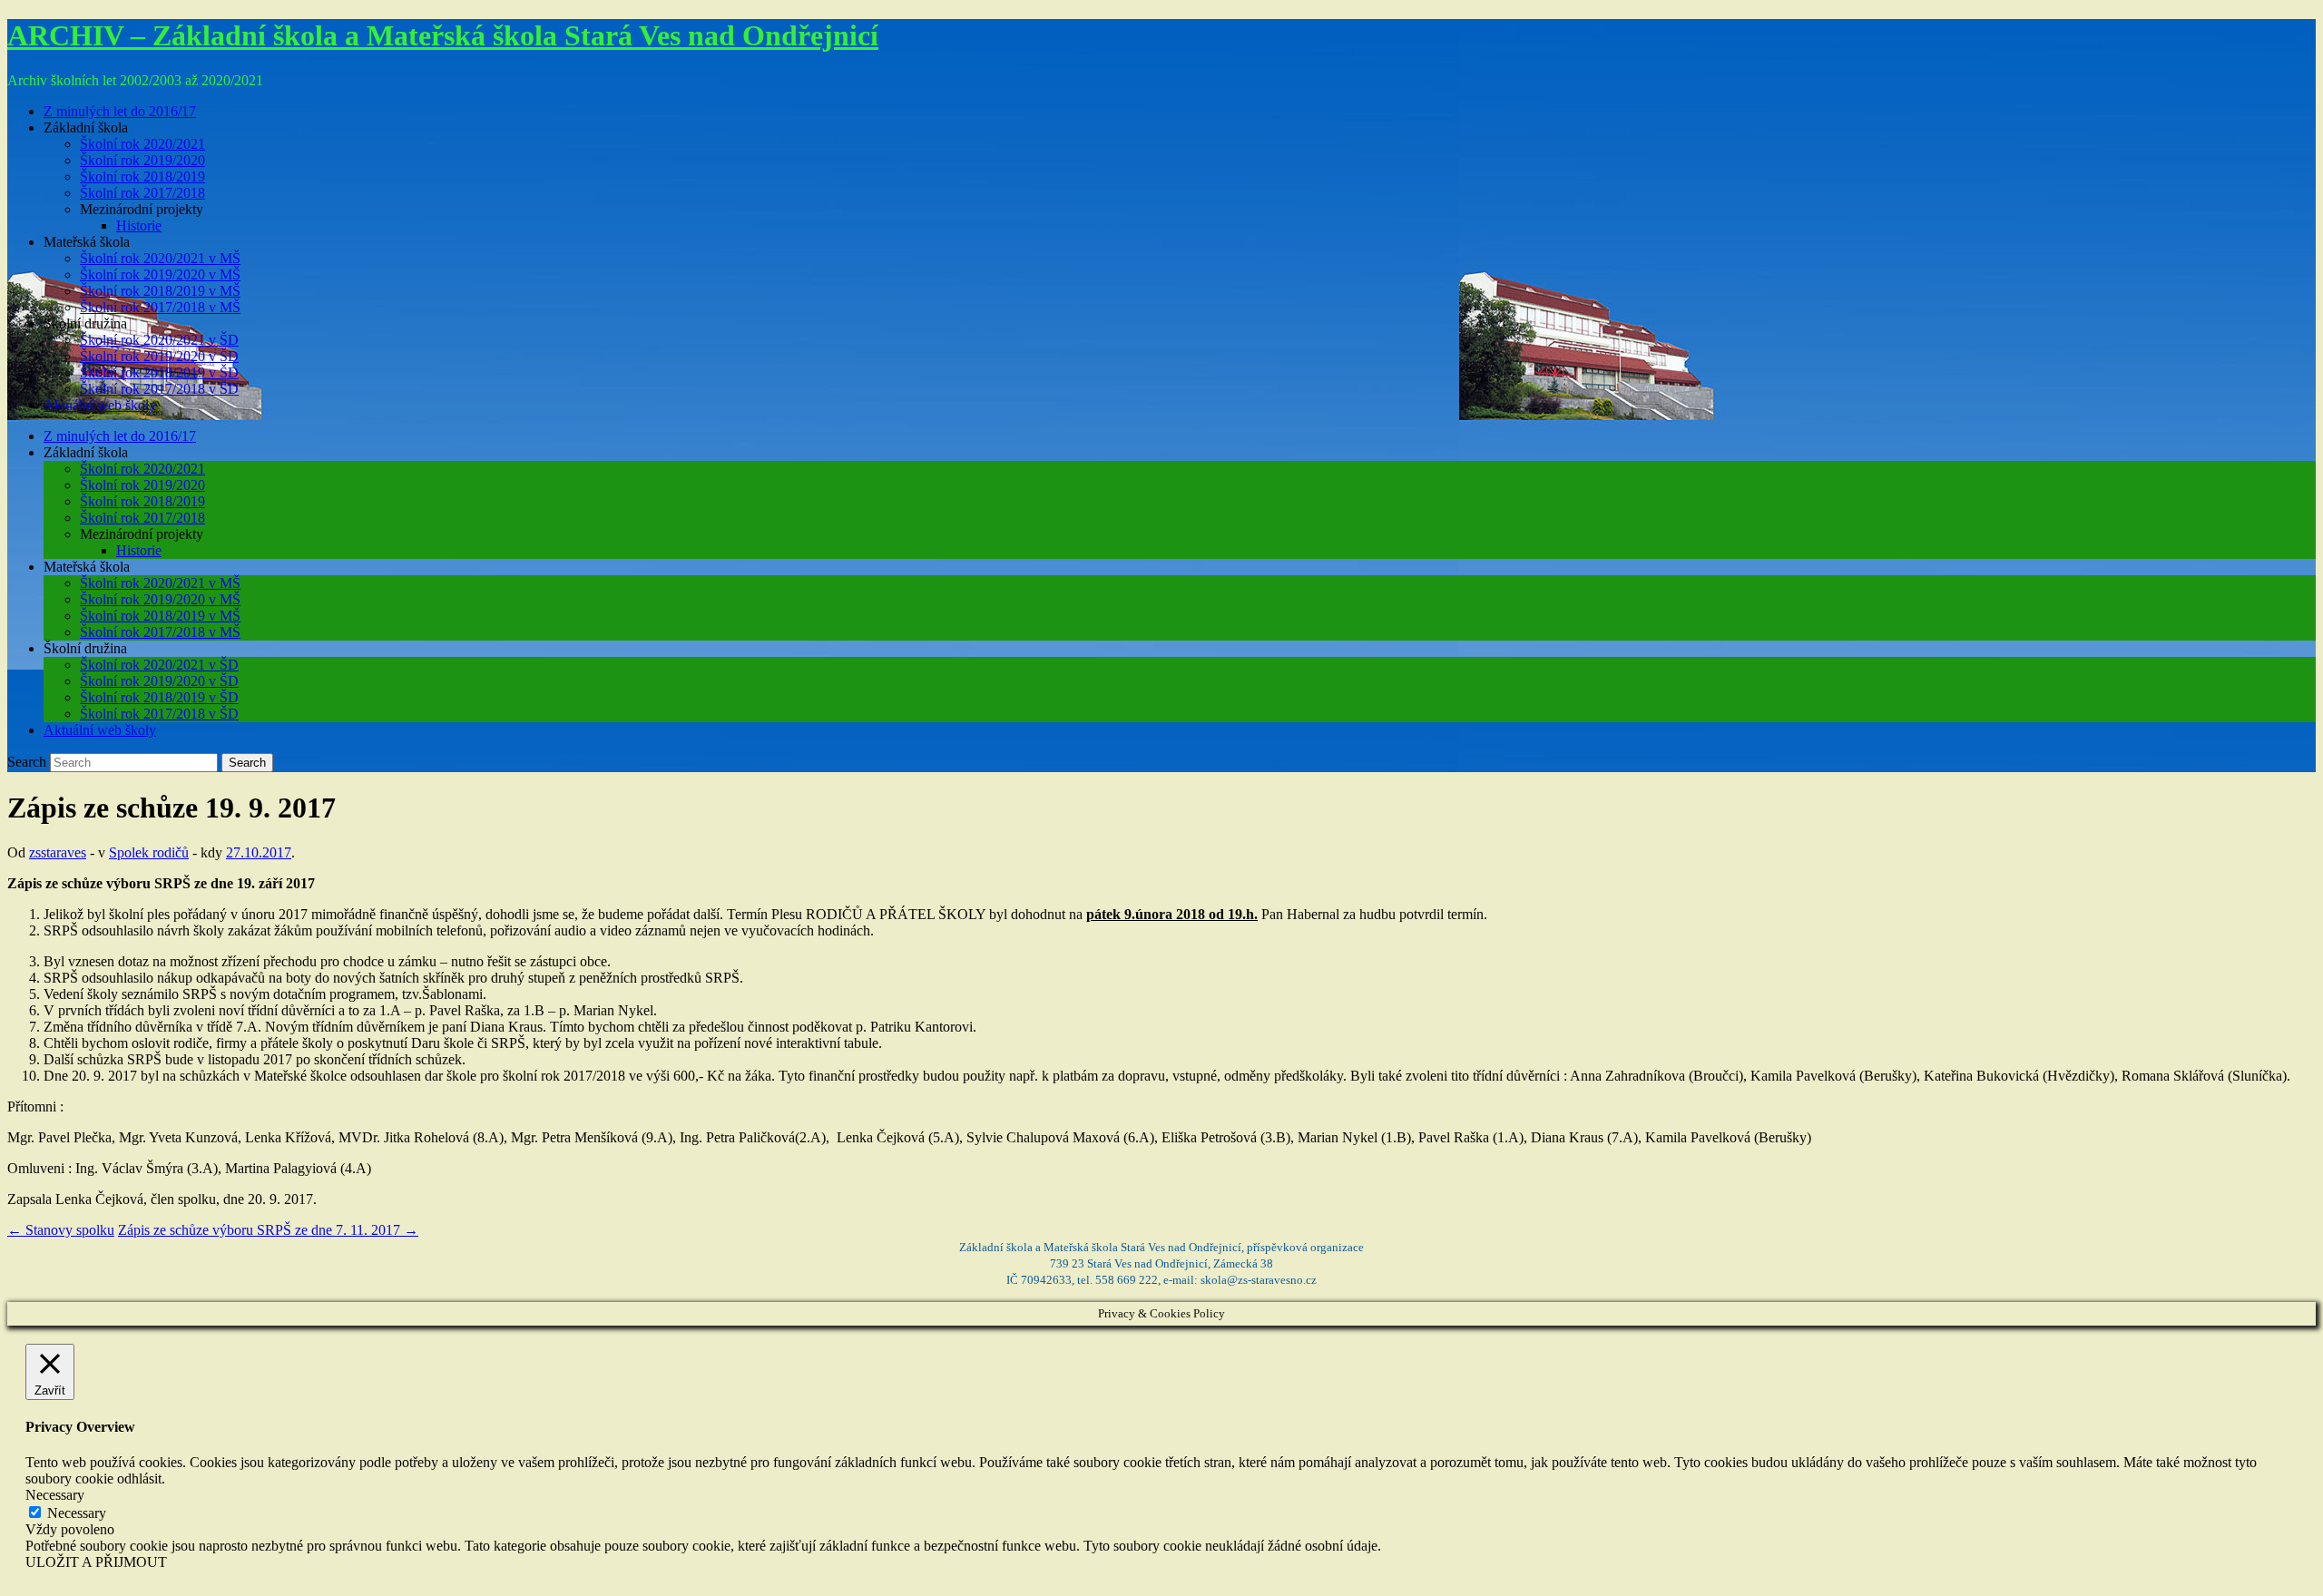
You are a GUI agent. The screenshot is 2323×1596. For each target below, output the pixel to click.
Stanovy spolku (61, 1230)
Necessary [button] (55, 1495)
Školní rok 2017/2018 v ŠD (159, 389)
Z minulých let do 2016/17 (120, 111)
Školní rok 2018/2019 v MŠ (160, 291)
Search (27, 762)
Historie (139, 225)
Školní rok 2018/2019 (142, 176)
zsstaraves (58, 852)
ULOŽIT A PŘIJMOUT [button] (96, 1562)
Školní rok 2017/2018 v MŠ (160, 307)
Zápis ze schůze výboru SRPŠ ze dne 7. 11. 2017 (268, 1230)
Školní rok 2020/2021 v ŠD (159, 340)
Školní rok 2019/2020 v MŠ (160, 274)
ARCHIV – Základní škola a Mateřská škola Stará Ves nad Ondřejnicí (443, 35)
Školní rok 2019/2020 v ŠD (159, 356)
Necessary (77, 1513)
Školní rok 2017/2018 (142, 193)
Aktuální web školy (100, 405)
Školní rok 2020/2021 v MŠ (160, 258)
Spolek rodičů (149, 852)
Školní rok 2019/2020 (142, 160)
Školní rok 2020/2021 (142, 144)
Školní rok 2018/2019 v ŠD (159, 372)
